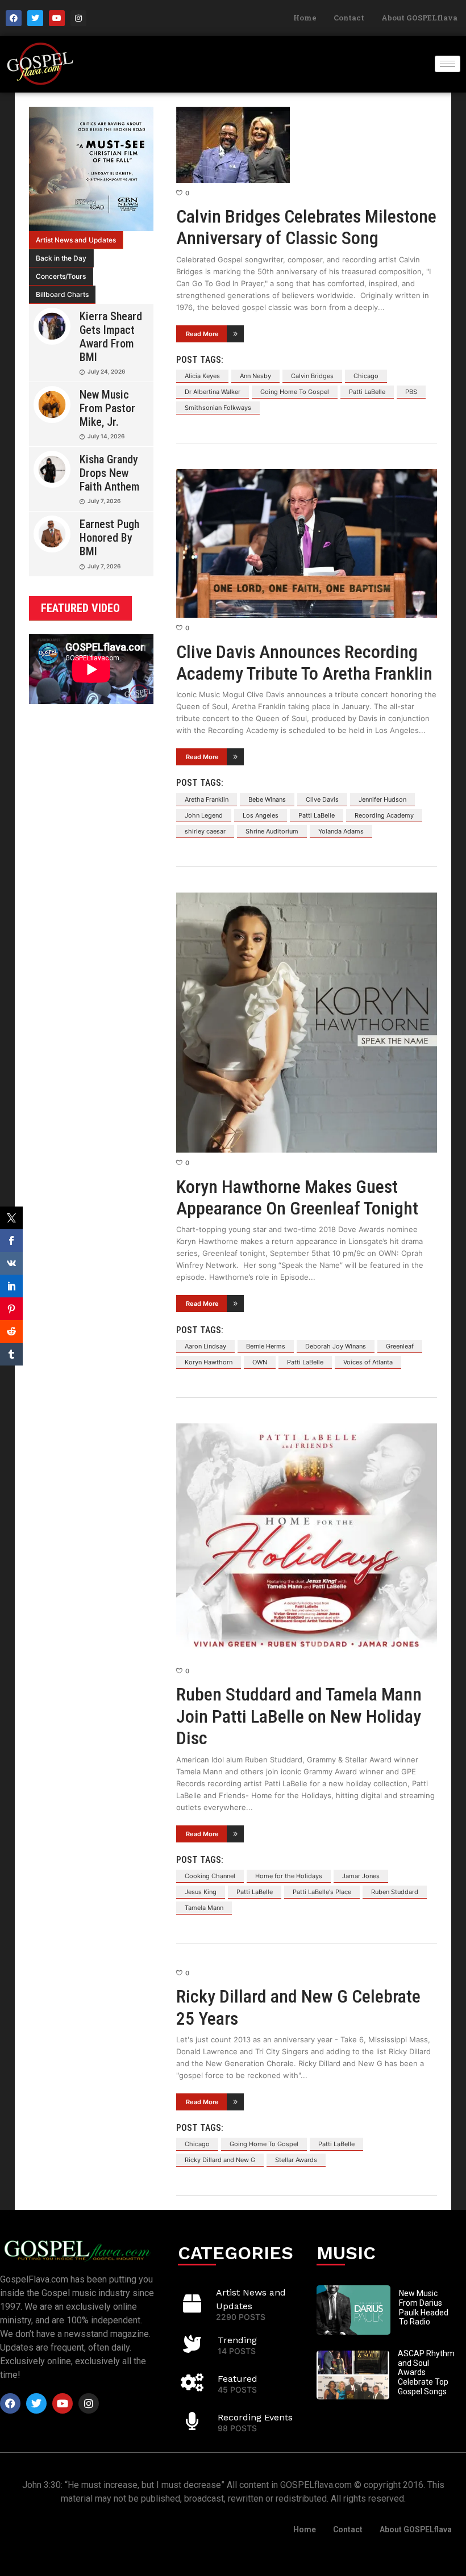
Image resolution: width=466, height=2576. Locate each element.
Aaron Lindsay (205, 1346)
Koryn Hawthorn (209, 1362)
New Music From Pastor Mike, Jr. (107, 408)
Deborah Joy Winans (336, 1346)
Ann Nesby (255, 376)
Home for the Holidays (289, 1876)
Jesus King (201, 1892)
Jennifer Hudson (382, 799)
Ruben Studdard (395, 1892)
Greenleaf (400, 1346)
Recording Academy (384, 815)
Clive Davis (322, 799)
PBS (411, 392)
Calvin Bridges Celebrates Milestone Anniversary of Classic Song (306, 227)
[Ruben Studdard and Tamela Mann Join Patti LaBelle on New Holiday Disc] (307, 1542)
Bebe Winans (267, 799)
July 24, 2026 (106, 371)
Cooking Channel (210, 1876)
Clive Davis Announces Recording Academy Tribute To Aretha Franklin (304, 663)
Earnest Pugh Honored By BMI (109, 538)
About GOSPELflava (419, 18)
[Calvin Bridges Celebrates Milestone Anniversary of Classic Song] (307, 145)
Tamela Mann (204, 1908)
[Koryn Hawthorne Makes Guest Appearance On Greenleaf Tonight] (307, 1023)
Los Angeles (261, 815)
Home (305, 18)
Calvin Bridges (312, 376)
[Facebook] (14, 18)
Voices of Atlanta (368, 1362)
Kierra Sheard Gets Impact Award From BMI (111, 337)
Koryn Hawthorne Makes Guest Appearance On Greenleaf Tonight (297, 1197)
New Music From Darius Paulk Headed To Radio (424, 2307)
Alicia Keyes (202, 376)
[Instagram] (78, 18)
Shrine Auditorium (272, 831)
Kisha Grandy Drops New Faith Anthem (109, 473)
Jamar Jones (361, 1876)
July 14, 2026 (106, 436)
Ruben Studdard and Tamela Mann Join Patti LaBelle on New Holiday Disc (299, 1716)
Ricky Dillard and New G (220, 2160)
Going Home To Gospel (295, 392)
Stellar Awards (296, 2160)
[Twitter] (35, 18)
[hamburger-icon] (448, 64)
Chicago (366, 376)
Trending (237, 2340)
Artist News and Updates (76, 240)
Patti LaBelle (367, 392)
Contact (349, 18)
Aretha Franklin (207, 799)
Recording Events (255, 2417)
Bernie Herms (266, 1346)
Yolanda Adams (341, 831)
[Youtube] (57, 18)
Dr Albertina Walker (213, 392)
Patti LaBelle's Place (322, 1892)
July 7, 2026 (104, 501)
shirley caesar (205, 831)
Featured (238, 2379)
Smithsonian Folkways (218, 408)
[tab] (76, 240)
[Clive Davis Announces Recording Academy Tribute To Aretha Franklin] (307, 543)
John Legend (204, 815)
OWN (260, 1362)
